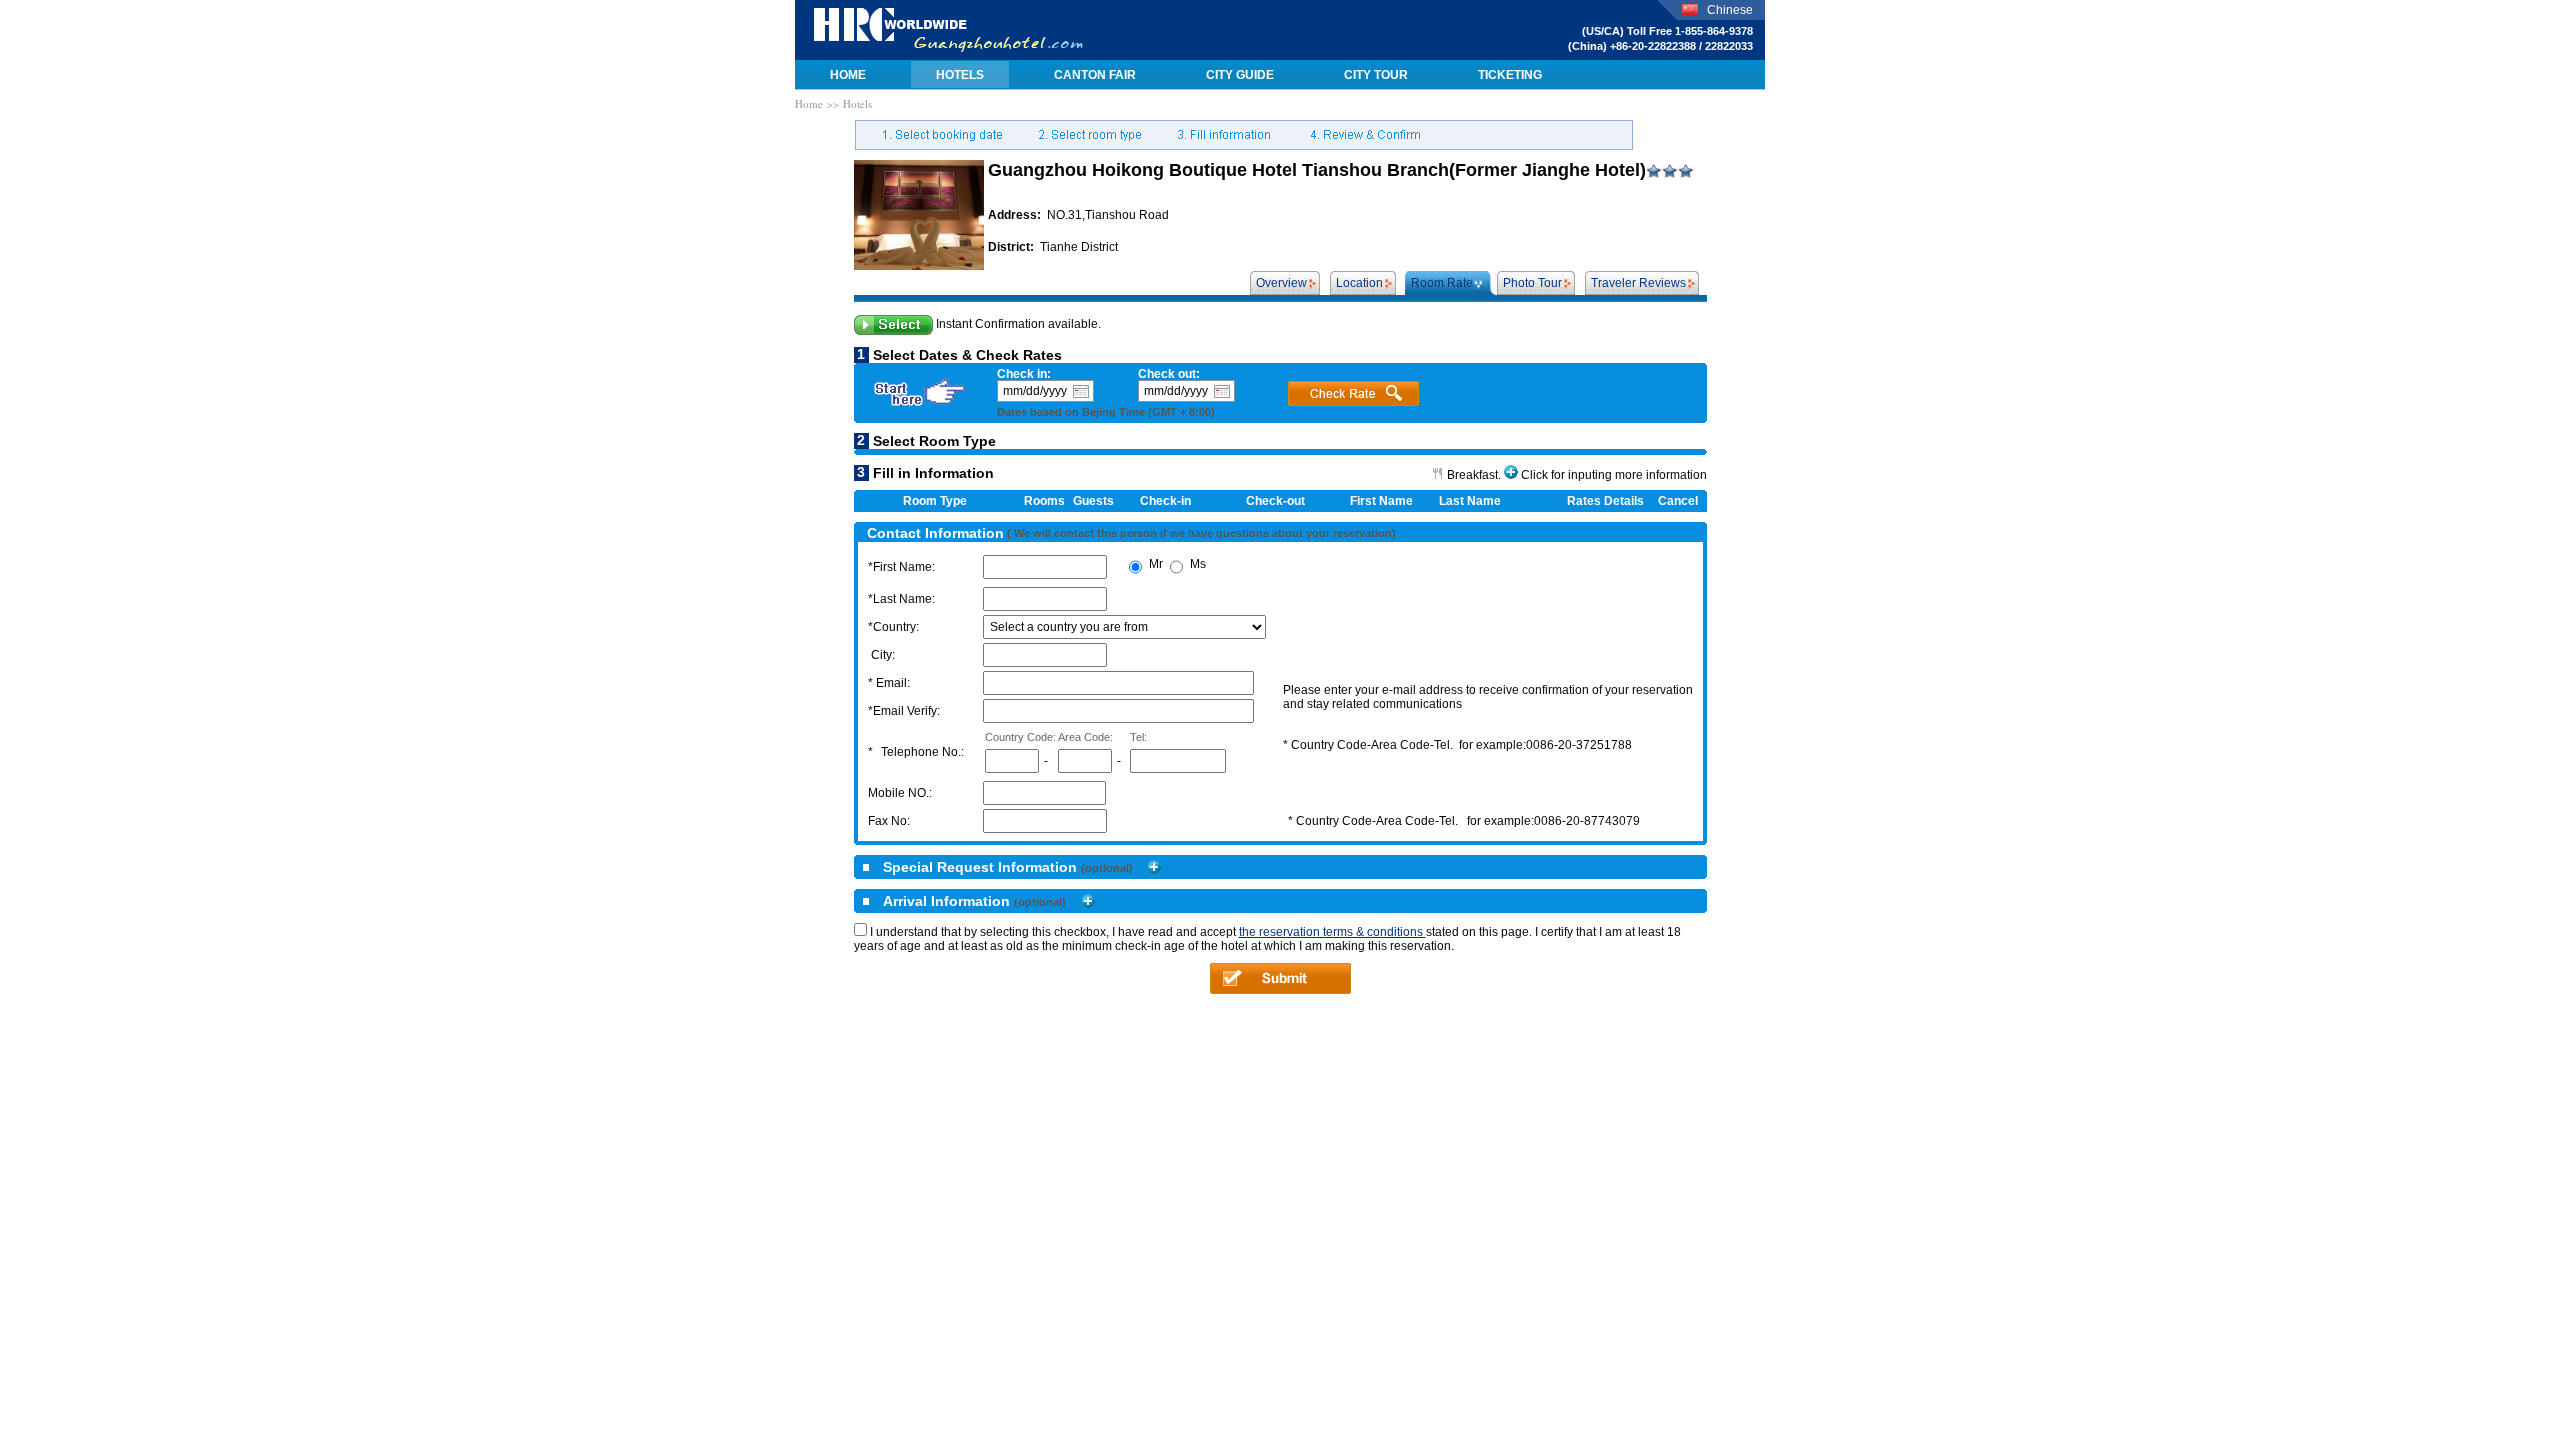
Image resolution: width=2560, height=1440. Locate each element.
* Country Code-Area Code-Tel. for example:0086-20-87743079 (1464, 821)
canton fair (1095, 75)
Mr (1156, 564)
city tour (1376, 75)
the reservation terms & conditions (1332, 932)
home (848, 75)
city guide (1240, 75)
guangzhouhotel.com (948, 30)
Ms (1198, 564)
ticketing (1510, 75)
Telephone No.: (922, 752)
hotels (960, 75)
